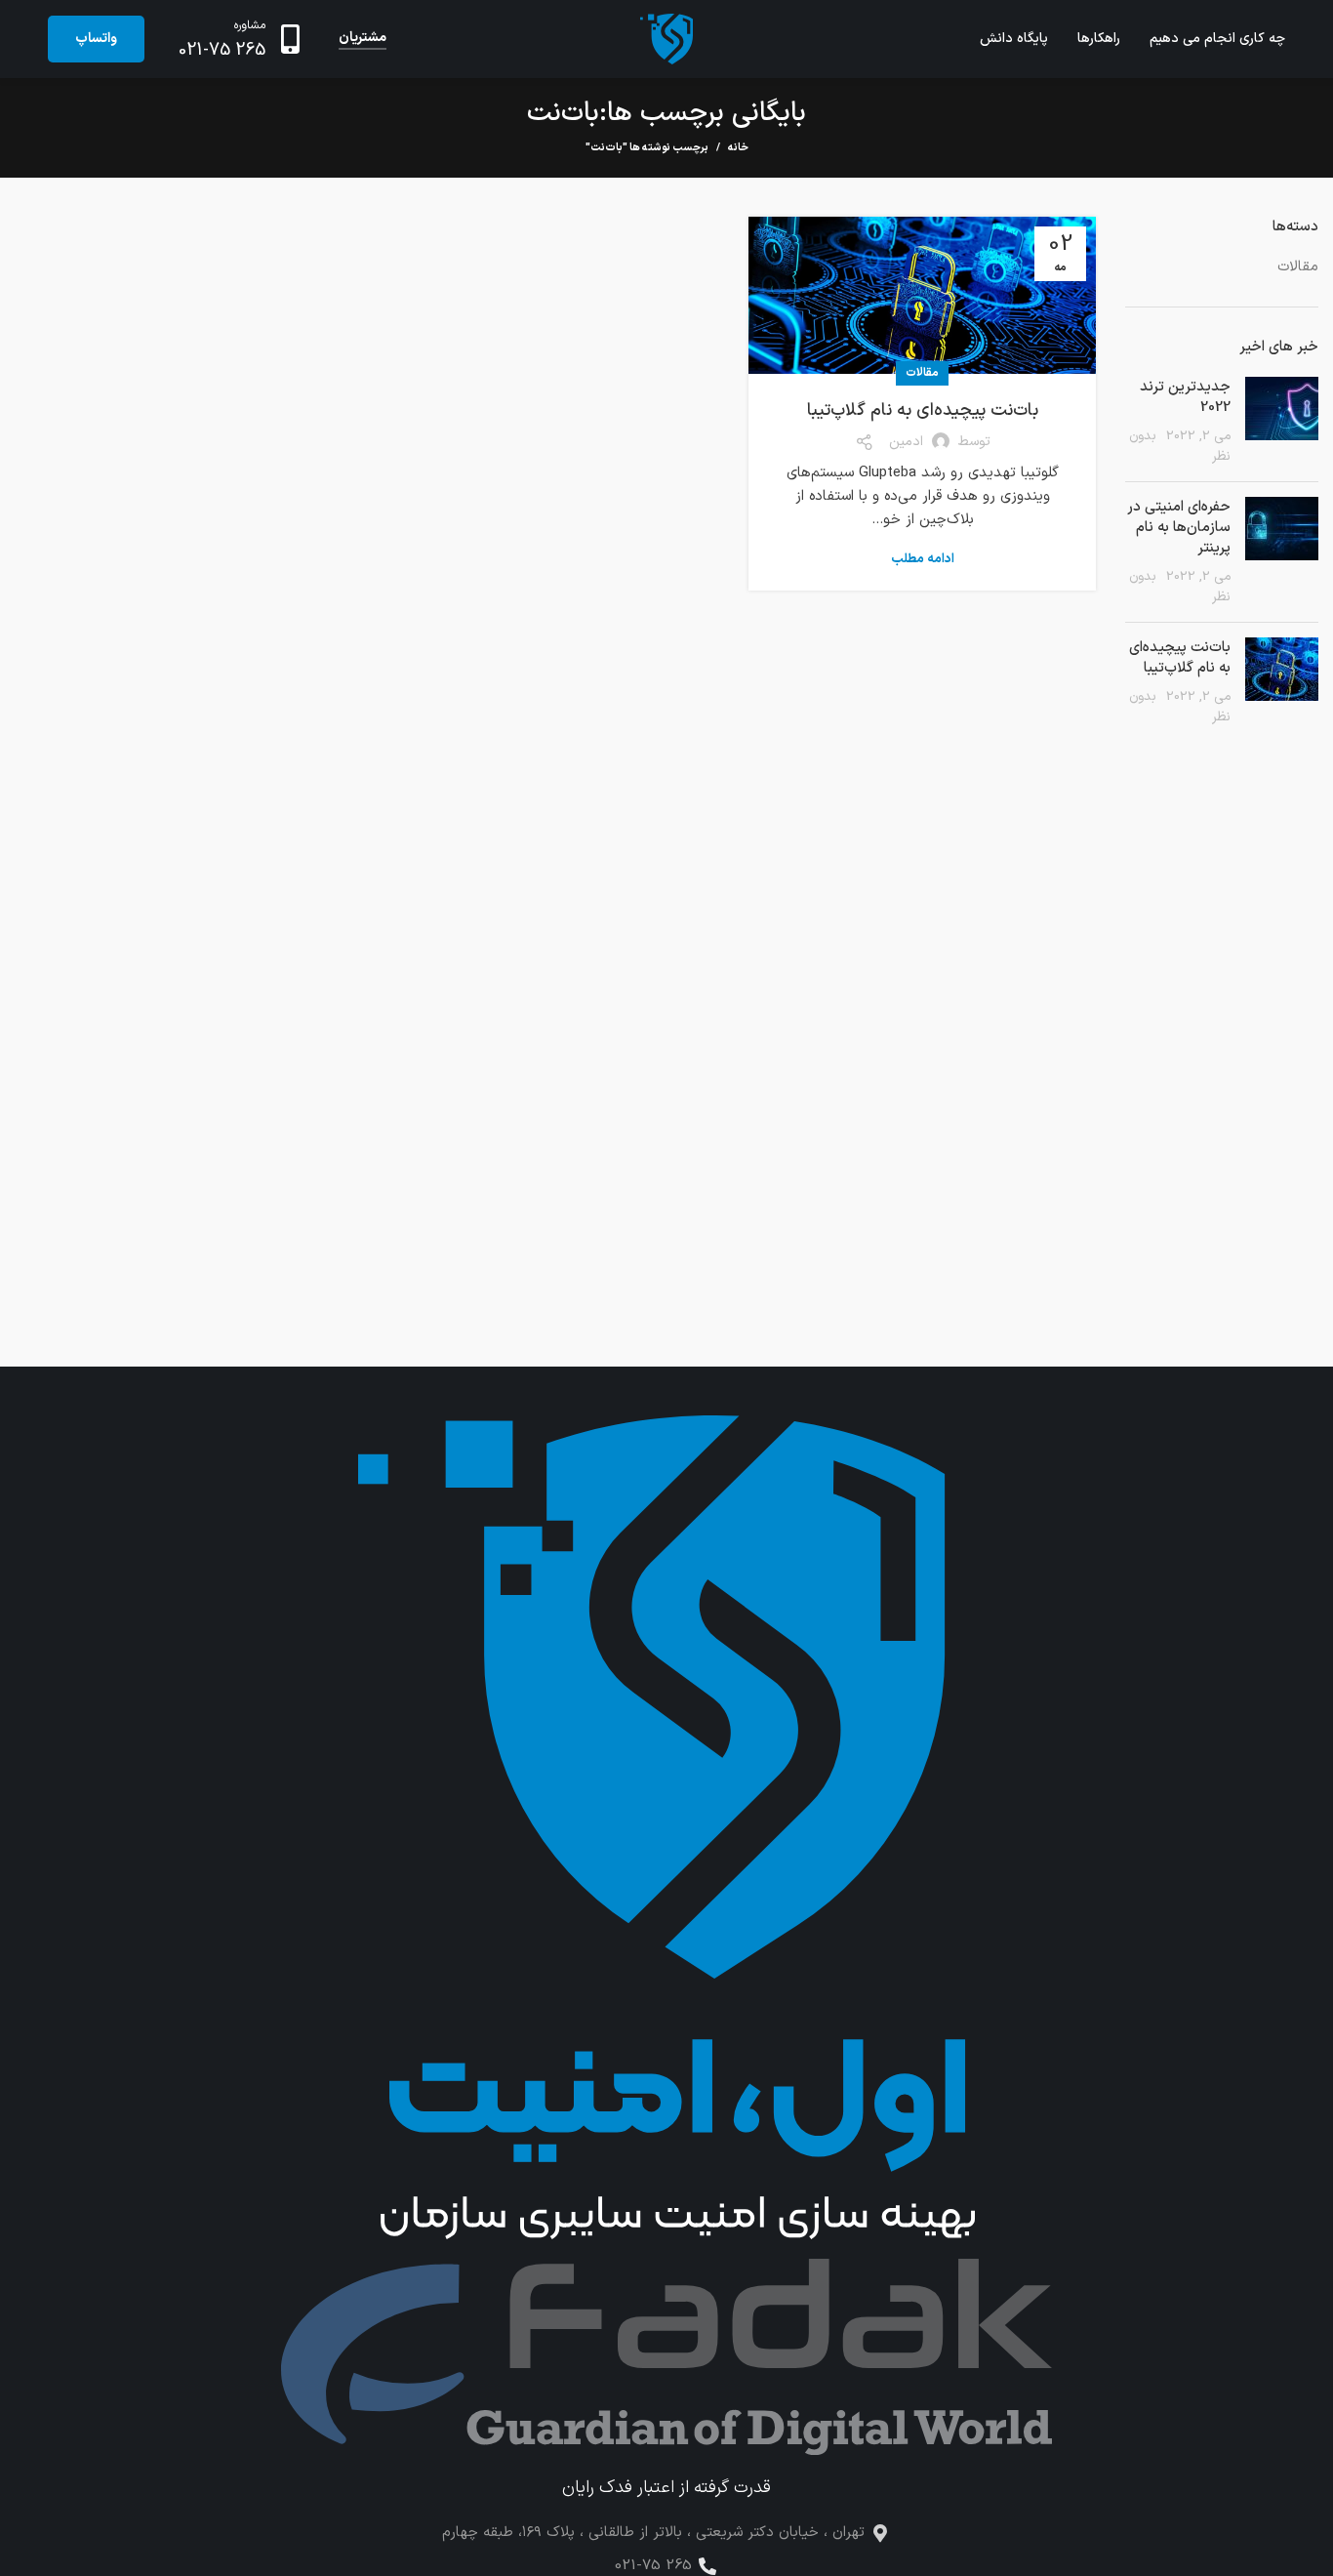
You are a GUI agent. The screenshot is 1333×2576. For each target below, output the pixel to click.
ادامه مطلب (923, 560)
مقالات (922, 373)
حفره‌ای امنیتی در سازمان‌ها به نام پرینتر (1179, 528)
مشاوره (250, 25)
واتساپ (96, 39)
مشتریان (363, 38)
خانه (738, 148)
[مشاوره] (290, 39)
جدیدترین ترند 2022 (1185, 397)
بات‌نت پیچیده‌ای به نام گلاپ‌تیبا (923, 410)
